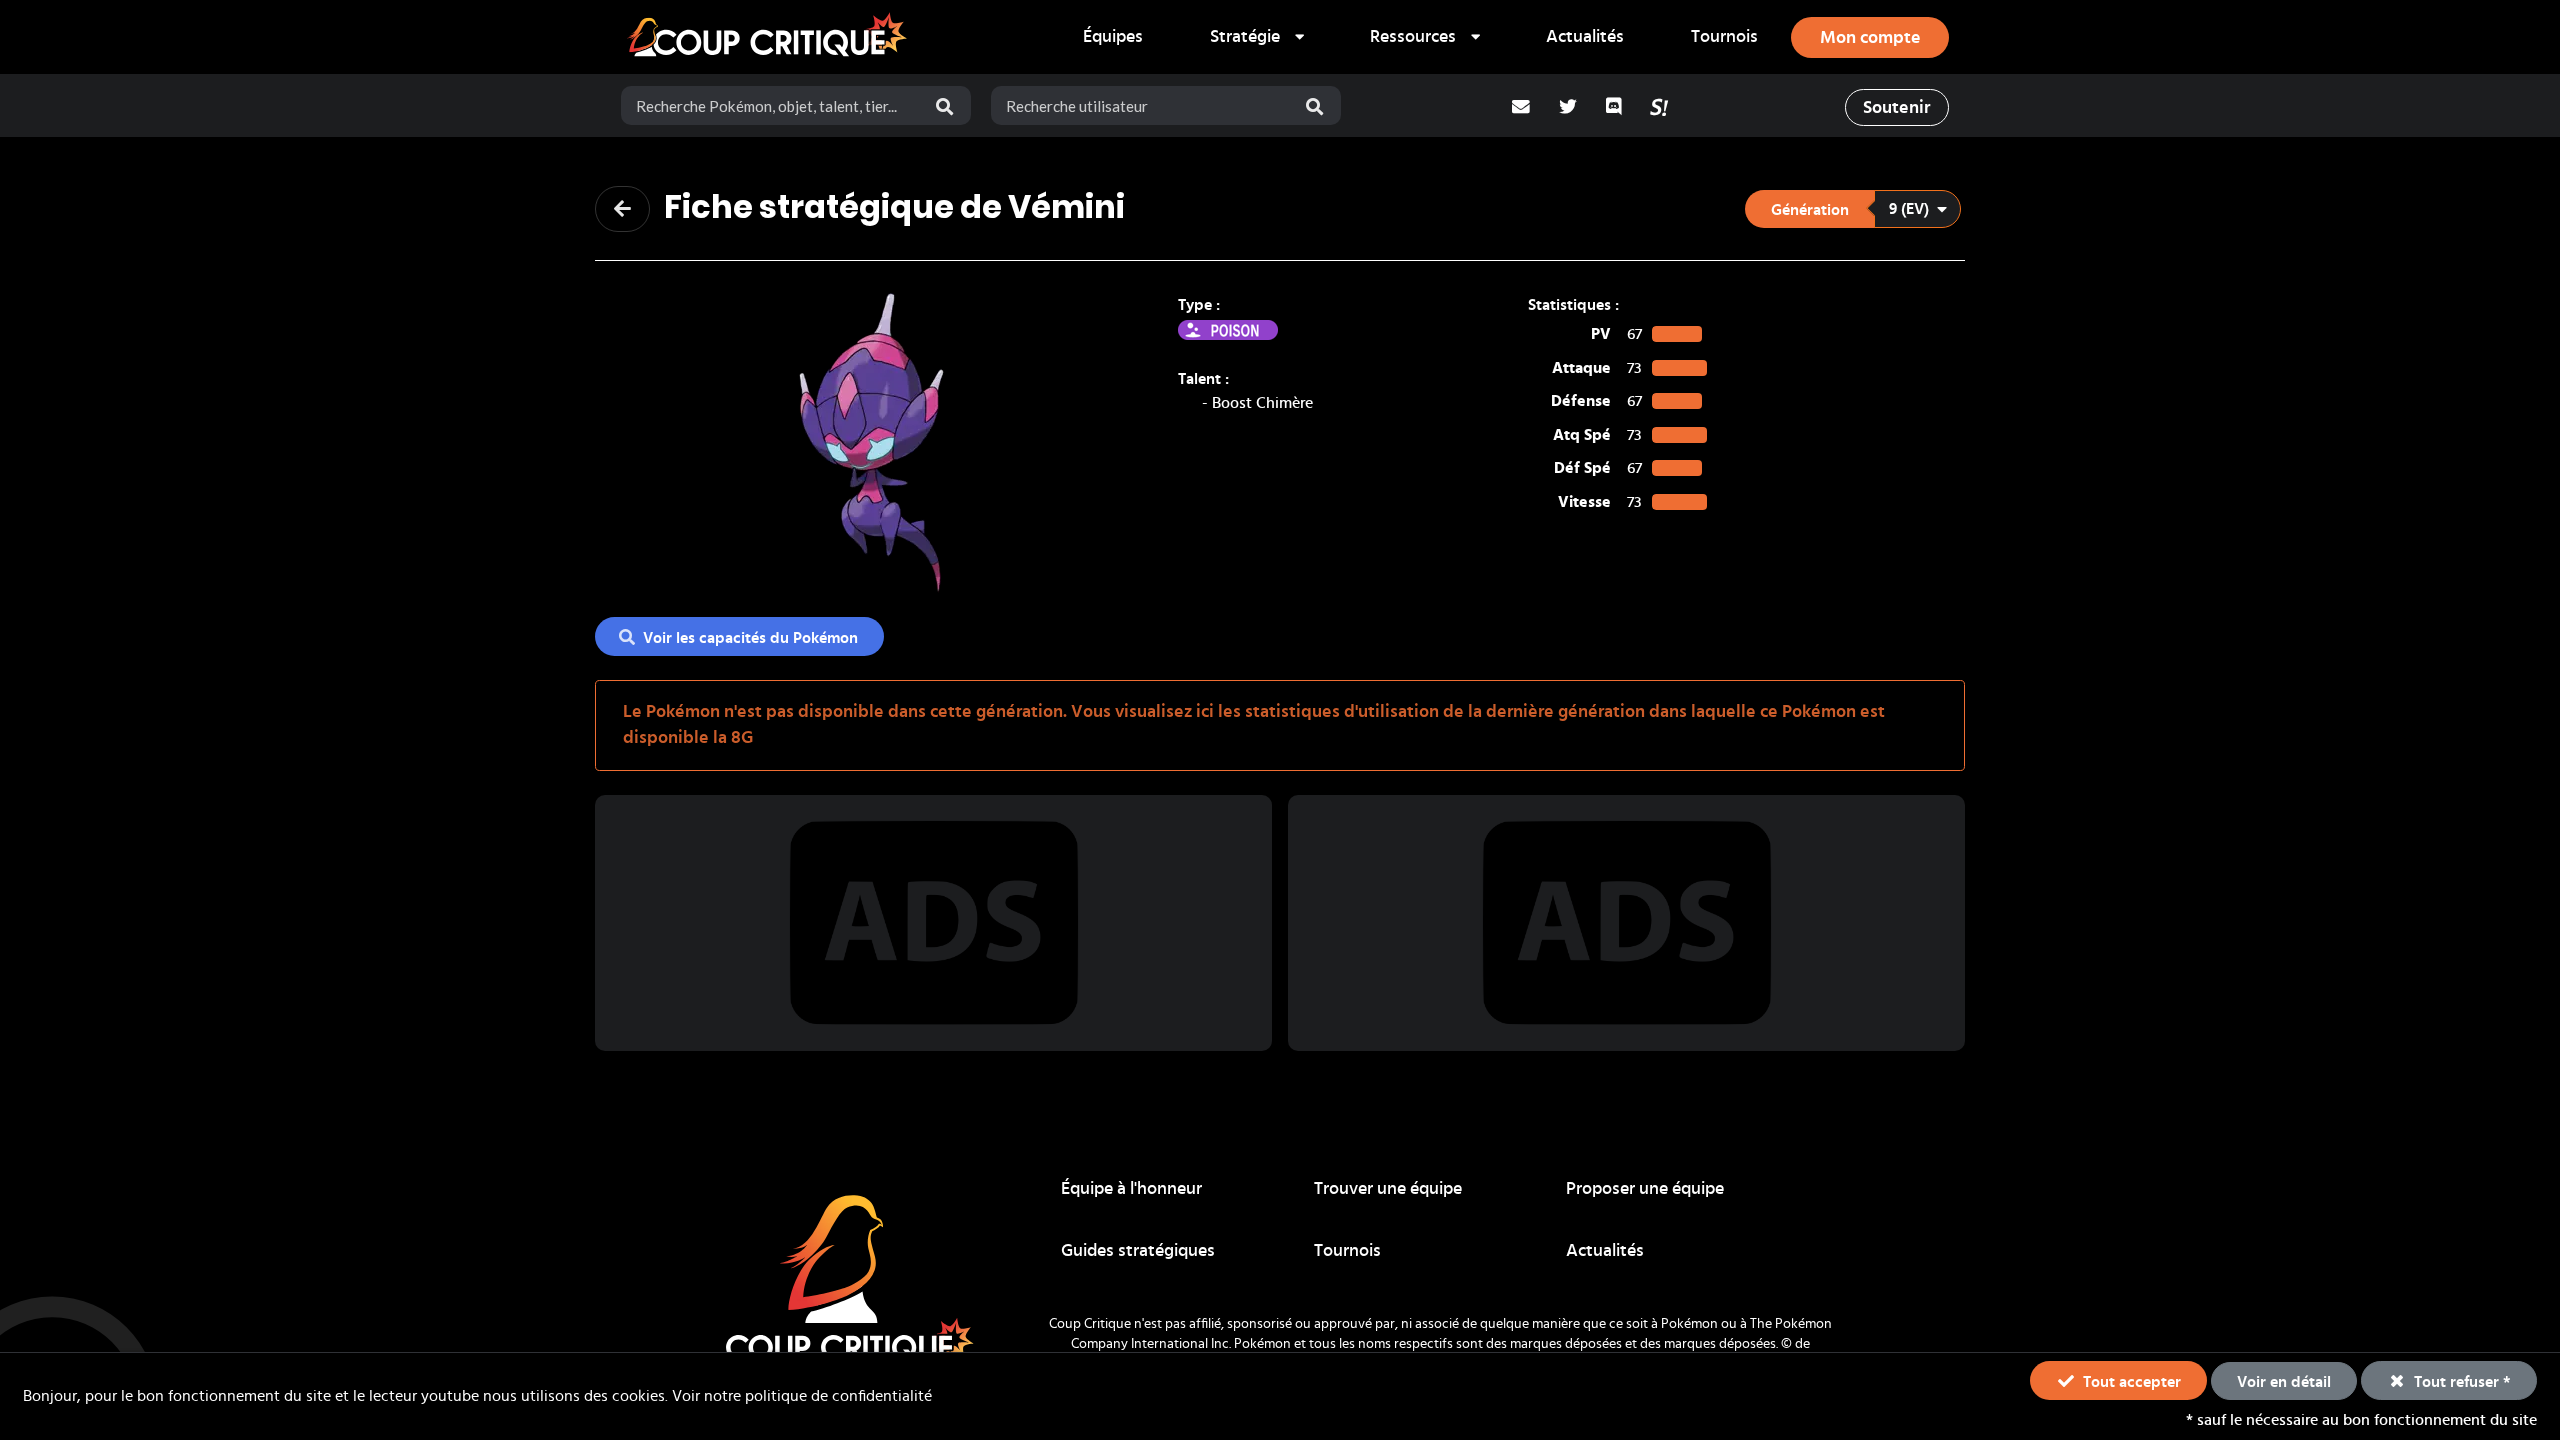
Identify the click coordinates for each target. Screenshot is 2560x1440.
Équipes (1113, 37)
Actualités (1585, 37)
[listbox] (1256, 37)
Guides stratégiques (1138, 1251)
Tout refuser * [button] (2460, 1382)
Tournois (1724, 37)
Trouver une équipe (1388, 1189)
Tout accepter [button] (2130, 1382)
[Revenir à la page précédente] (622, 209)
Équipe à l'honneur (1131, 1189)
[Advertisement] (934, 923)
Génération (1810, 210)
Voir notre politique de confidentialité (802, 1396)
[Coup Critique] (770, 37)
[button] (1853, 209)
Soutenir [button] (1896, 108)
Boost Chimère (1262, 403)
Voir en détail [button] (2284, 1382)
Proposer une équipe (1645, 1189)
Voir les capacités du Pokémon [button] (750, 638)
